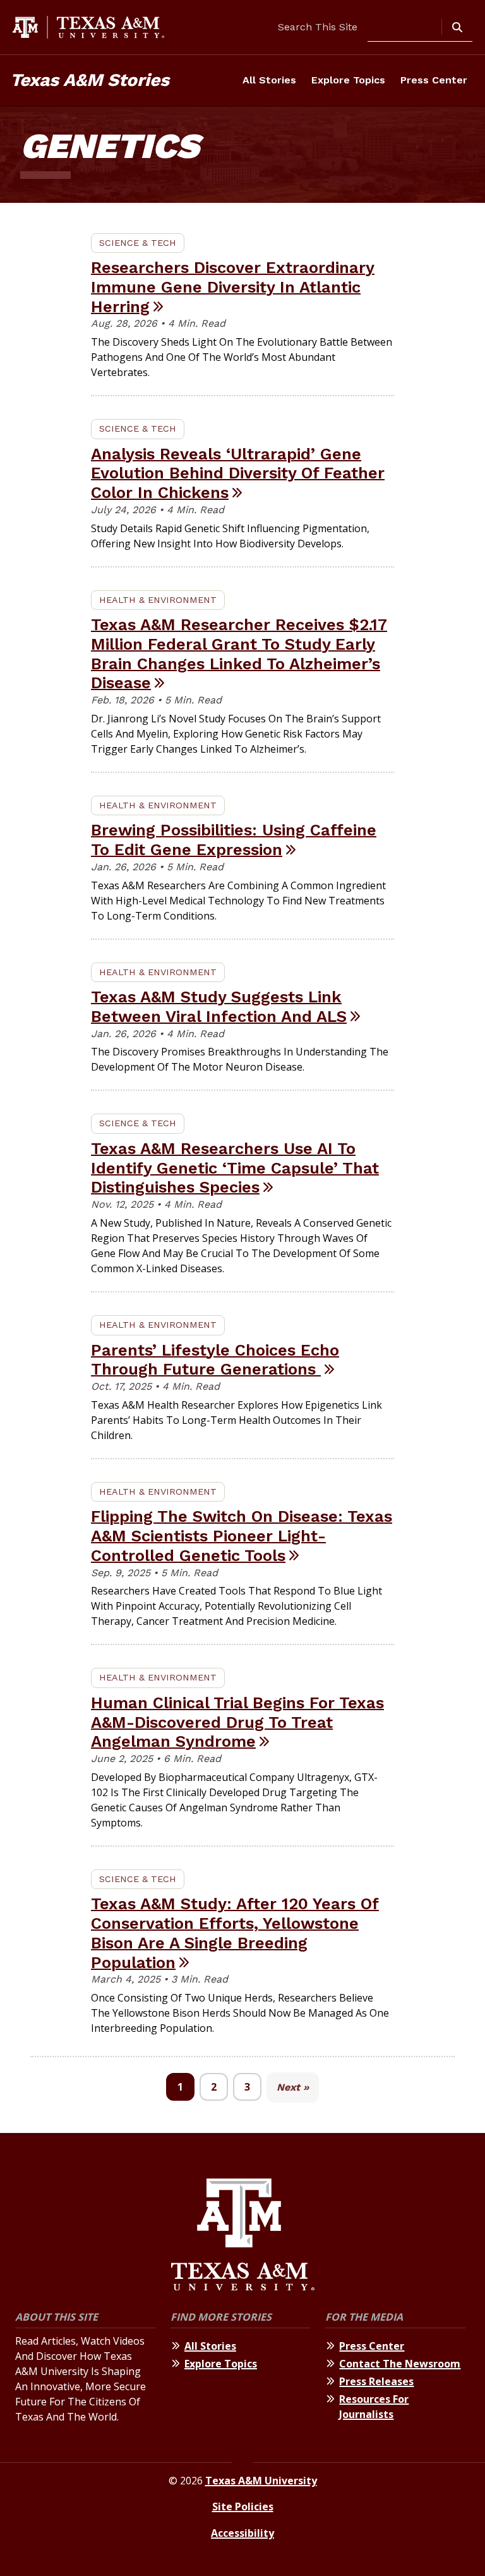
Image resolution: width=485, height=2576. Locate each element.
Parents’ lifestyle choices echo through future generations (215, 1360)
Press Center (434, 80)
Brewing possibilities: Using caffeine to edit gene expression (234, 840)
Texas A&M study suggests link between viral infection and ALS (219, 1006)
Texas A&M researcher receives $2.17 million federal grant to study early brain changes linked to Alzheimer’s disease (239, 653)
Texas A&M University (261, 2481)
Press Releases (376, 2381)
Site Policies (243, 2506)
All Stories (269, 80)
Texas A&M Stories (90, 80)
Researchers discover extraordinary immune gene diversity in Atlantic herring (233, 287)
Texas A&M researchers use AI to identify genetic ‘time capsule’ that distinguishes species (235, 1168)
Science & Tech (138, 243)
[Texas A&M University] (243, 2236)
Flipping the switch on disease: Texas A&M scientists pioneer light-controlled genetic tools (242, 1535)
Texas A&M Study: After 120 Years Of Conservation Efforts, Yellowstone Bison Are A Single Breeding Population (235, 1933)
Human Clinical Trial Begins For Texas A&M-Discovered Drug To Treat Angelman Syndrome (237, 1722)
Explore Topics (348, 80)
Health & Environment (158, 600)
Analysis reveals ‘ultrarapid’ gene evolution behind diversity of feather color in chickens (238, 473)
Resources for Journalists (374, 2407)
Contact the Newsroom (400, 2364)
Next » (293, 2087)
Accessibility (242, 2533)
